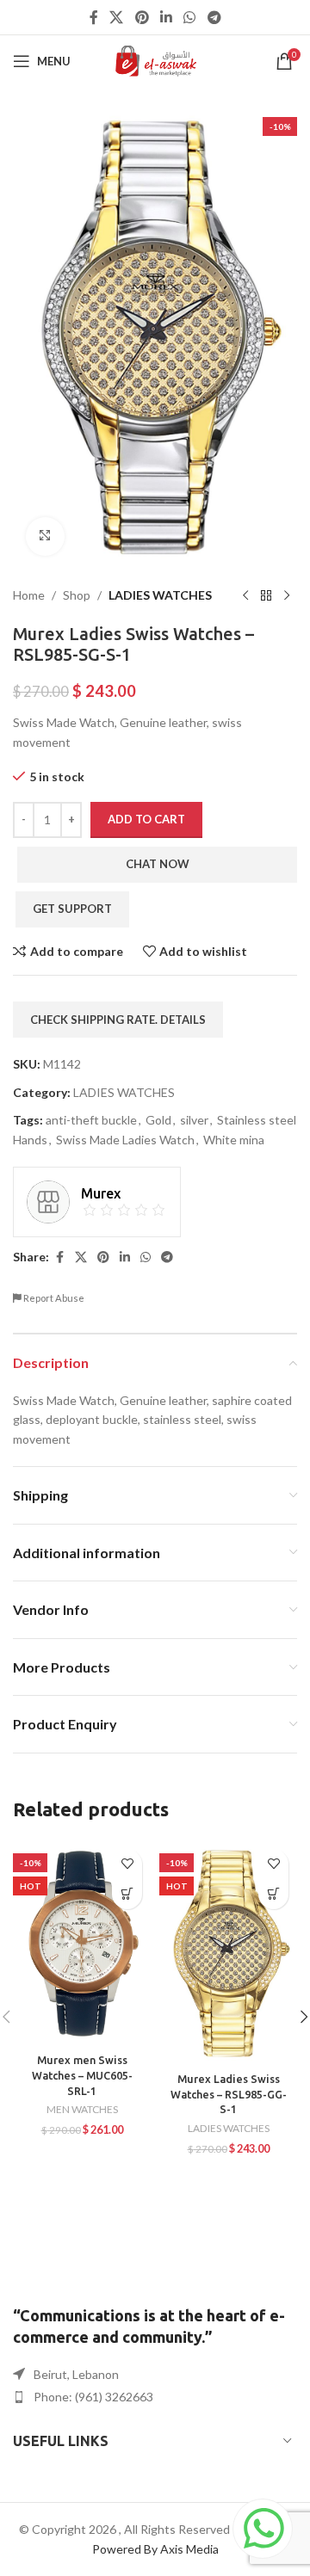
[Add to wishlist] (127, 1864)
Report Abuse (53, 1298)
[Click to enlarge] (45, 536)
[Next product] (287, 596)
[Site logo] (155, 60)
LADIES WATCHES (160, 595)
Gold (158, 1120)
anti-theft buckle (91, 1120)
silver (194, 1120)
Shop (77, 595)
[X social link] (117, 17)
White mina (234, 1140)
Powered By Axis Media (155, 2549)
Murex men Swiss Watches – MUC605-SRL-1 (82, 2075)
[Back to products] (266, 596)
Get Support (72, 909)
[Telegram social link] (214, 17)
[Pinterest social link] (142, 17)
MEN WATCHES (82, 2109)
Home (29, 595)
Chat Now (158, 864)
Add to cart (146, 819)
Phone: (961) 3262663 (93, 2397)
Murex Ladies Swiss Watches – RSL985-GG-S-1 (229, 2094)
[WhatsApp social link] (190, 17)
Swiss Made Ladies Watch (125, 1140)
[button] (127, 1894)
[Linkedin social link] (166, 17)
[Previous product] (245, 596)
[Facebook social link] (94, 17)
